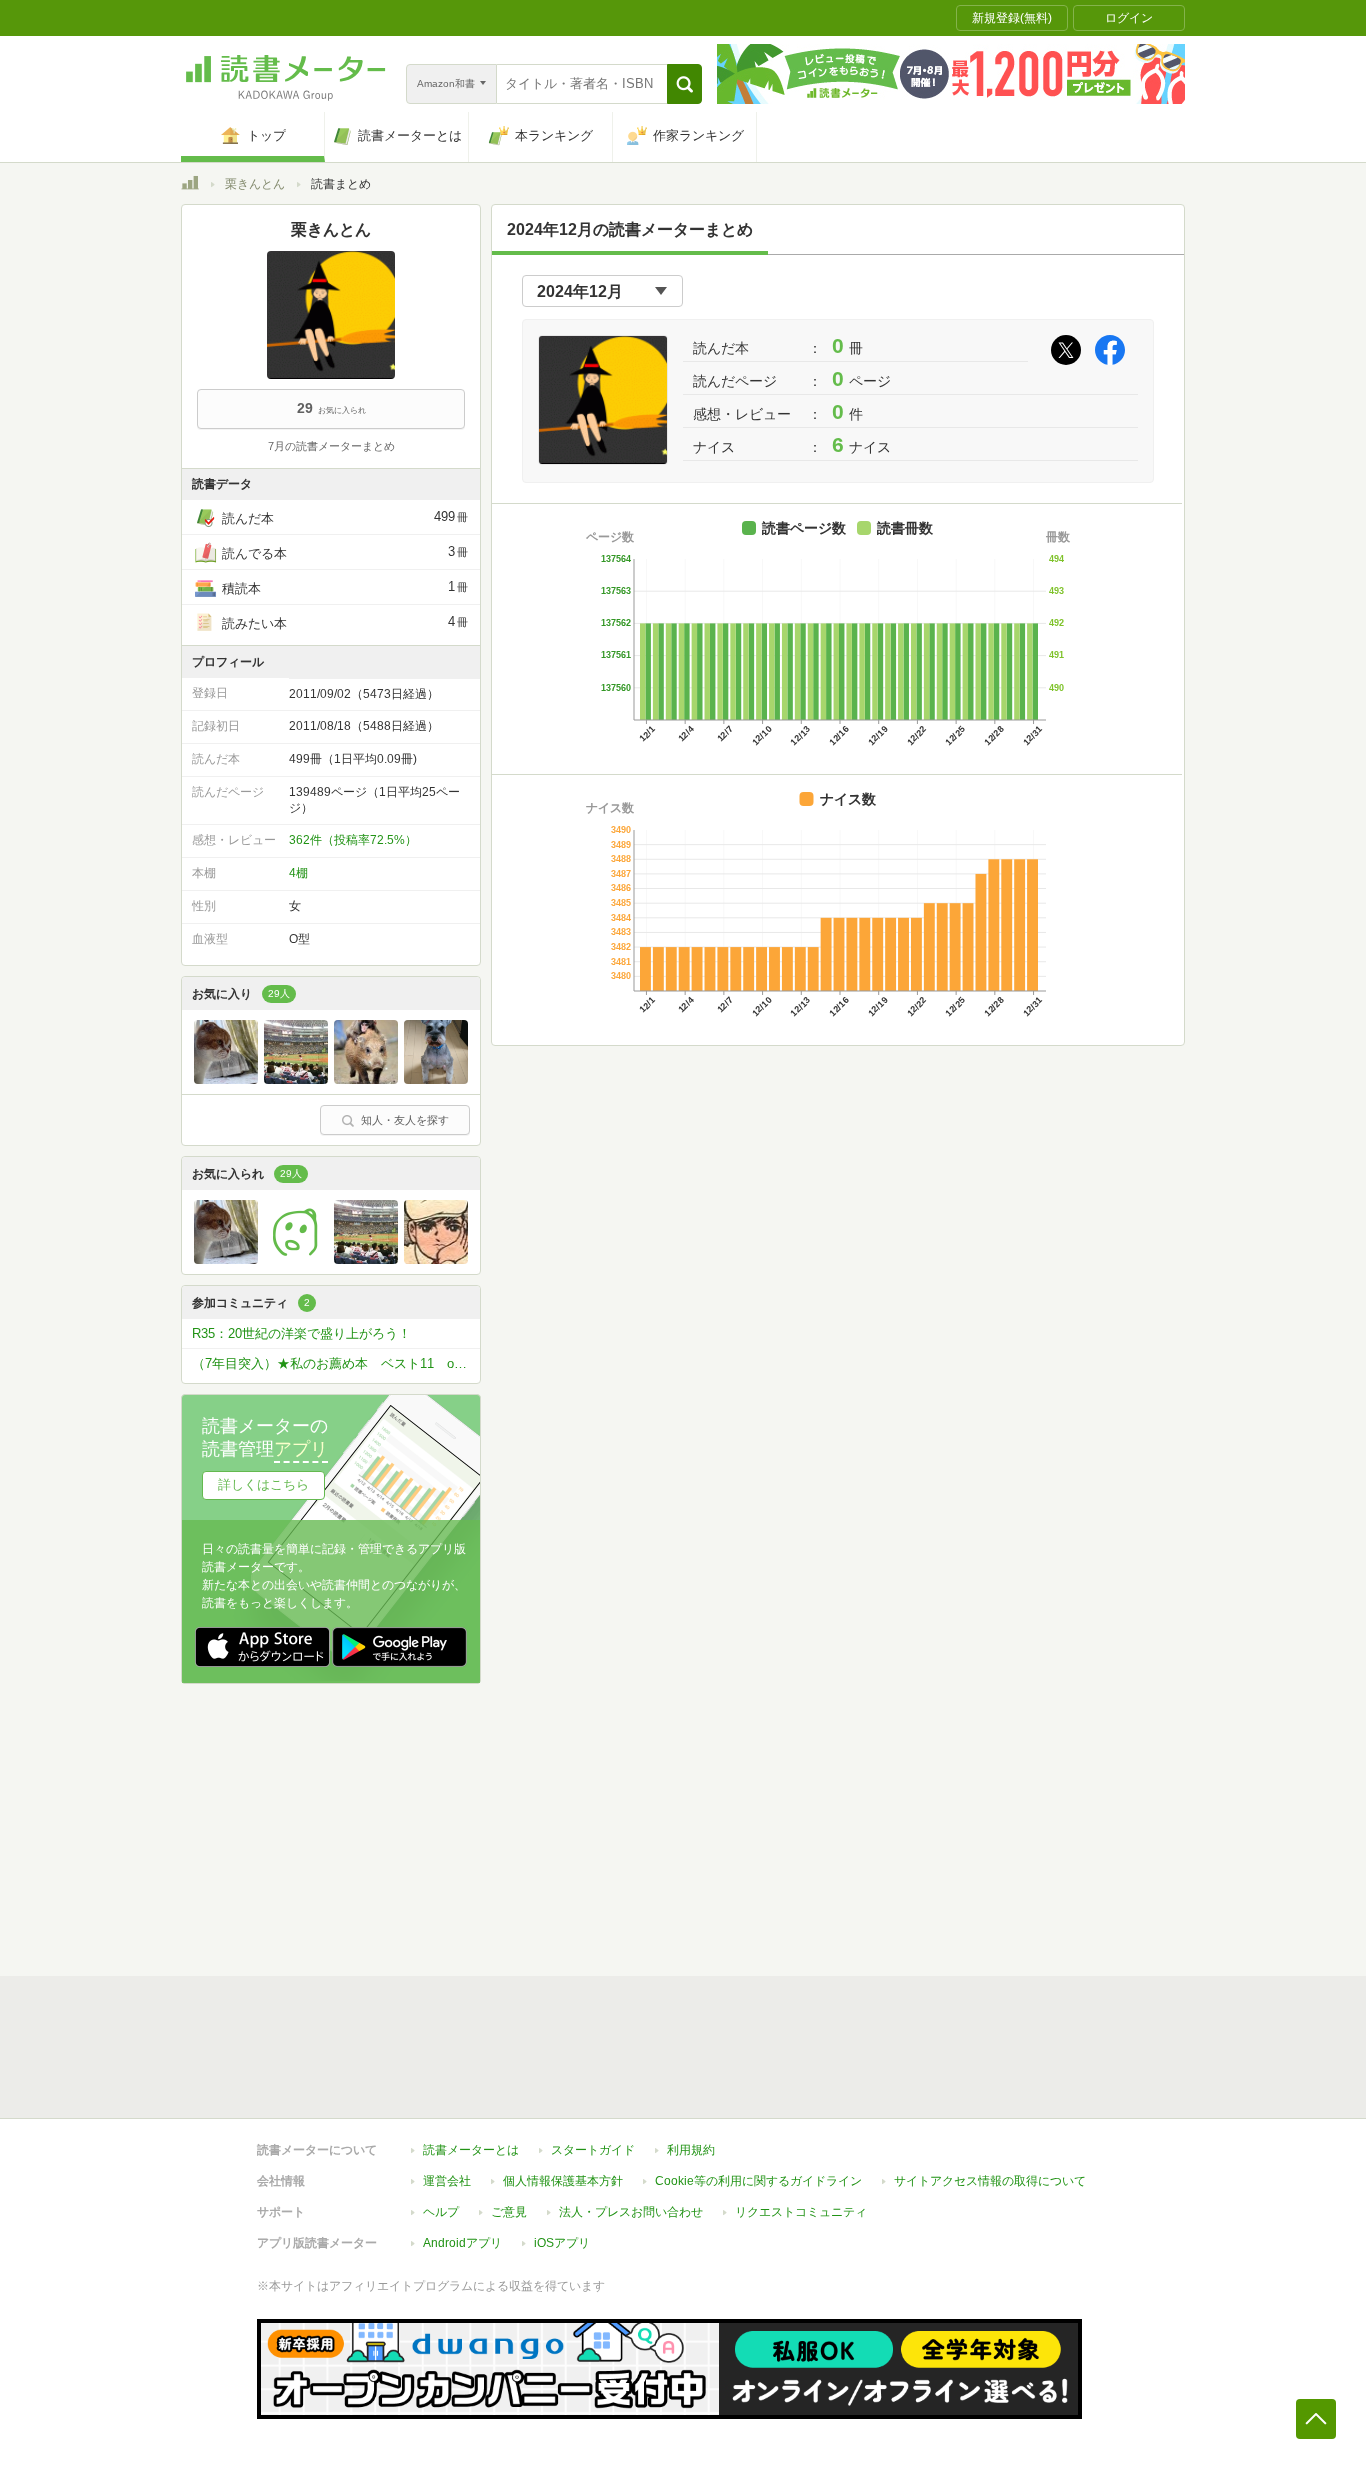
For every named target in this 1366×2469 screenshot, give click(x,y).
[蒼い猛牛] (296, 1079)
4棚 (298, 873)
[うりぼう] (366, 1079)
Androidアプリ (462, 2243)
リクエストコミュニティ (801, 2212)
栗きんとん (255, 184)
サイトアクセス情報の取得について (990, 2181)
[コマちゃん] (226, 1079)
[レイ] (436, 1079)
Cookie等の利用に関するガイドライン (758, 2181)
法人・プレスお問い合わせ (631, 2212)
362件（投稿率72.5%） (353, 840)
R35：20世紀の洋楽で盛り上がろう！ (301, 1333)
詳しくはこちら (263, 1484)
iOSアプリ (562, 2243)
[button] (684, 84)
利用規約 (691, 2150)
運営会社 (447, 2181)
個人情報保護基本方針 (563, 2181)
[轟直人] (436, 1259)
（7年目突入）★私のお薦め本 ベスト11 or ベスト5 (336, 1363)
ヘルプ (441, 2212)
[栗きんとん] (296, 1259)
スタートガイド (593, 2150)
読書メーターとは (471, 2150)
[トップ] (190, 186)
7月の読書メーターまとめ (331, 446)
